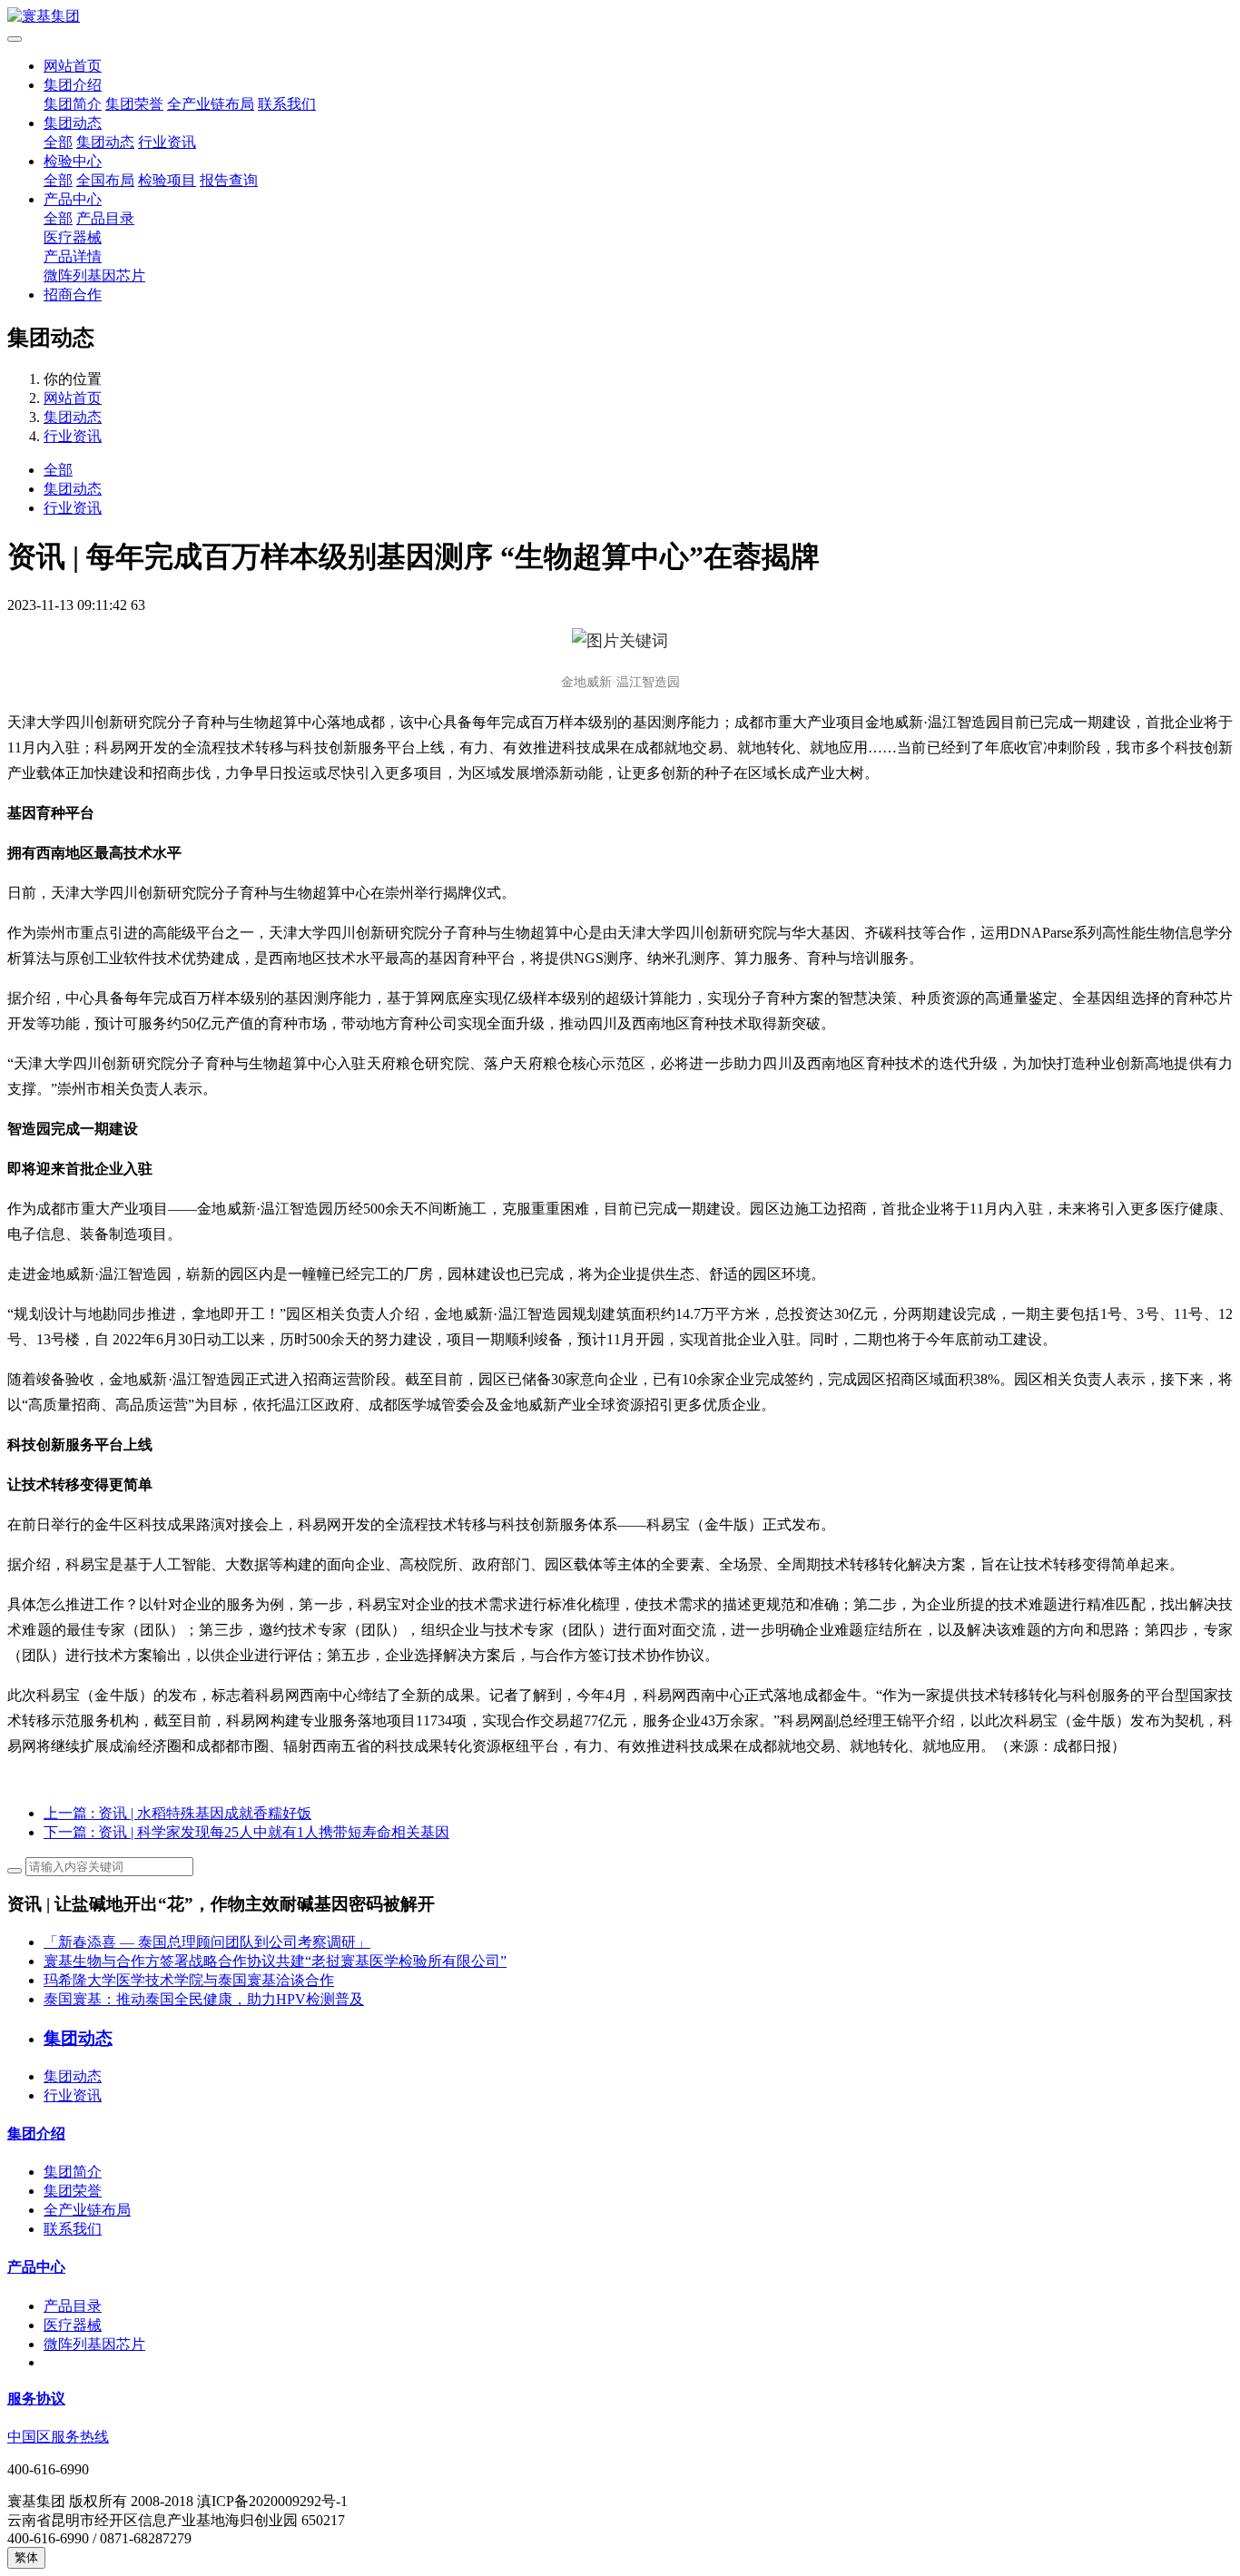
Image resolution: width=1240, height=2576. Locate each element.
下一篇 (246, 1832)
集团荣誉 (134, 104)
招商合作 (73, 295)
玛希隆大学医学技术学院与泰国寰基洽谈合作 (189, 1980)
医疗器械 (73, 237)
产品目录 (105, 218)
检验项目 (167, 180)
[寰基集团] (620, 17)
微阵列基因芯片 (94, 275)
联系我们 (287, 104)
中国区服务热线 (58, 2437)
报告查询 (229, 180)
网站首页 (73, 66)
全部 (58, 142)
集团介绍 (73, 85)
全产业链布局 (211, 104)
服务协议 (36, 2399)
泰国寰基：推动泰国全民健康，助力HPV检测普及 (204, 1999)
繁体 (26, 2557)
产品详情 (73, 256)
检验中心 (73, 161)
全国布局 (105, 180)
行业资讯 (167, 142)
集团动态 (73, 123)
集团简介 (73, 104)
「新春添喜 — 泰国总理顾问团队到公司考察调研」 (207, 1942)
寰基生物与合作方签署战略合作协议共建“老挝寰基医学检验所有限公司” (275, 1961)
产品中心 (73, 199)
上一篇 (177, 1813)
